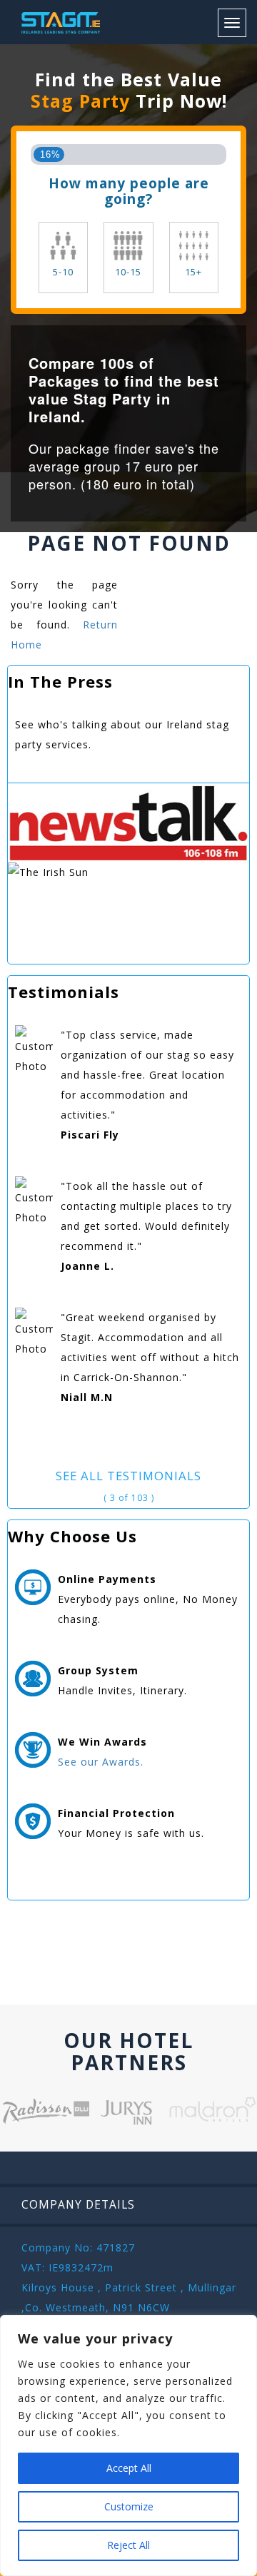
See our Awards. (101, 1762)
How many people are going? (129, 191)
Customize (129, 2506)
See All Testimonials (128, 1476)
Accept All (129, 2468)
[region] (128, 2445)
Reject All (128, 2545)
